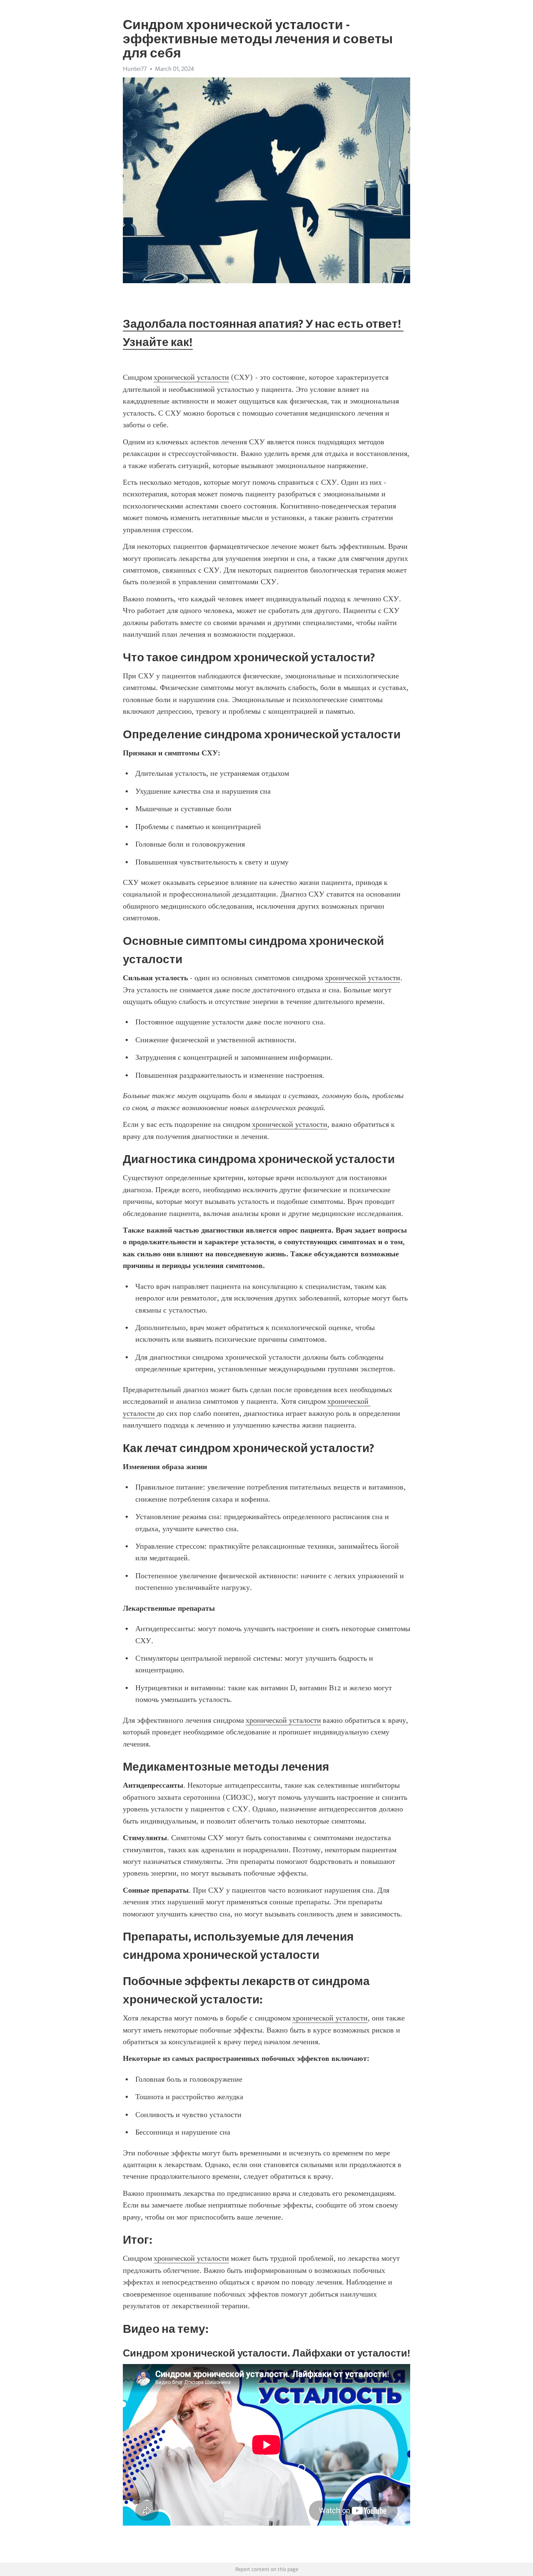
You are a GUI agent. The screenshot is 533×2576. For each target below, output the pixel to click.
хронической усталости (191, 377)
